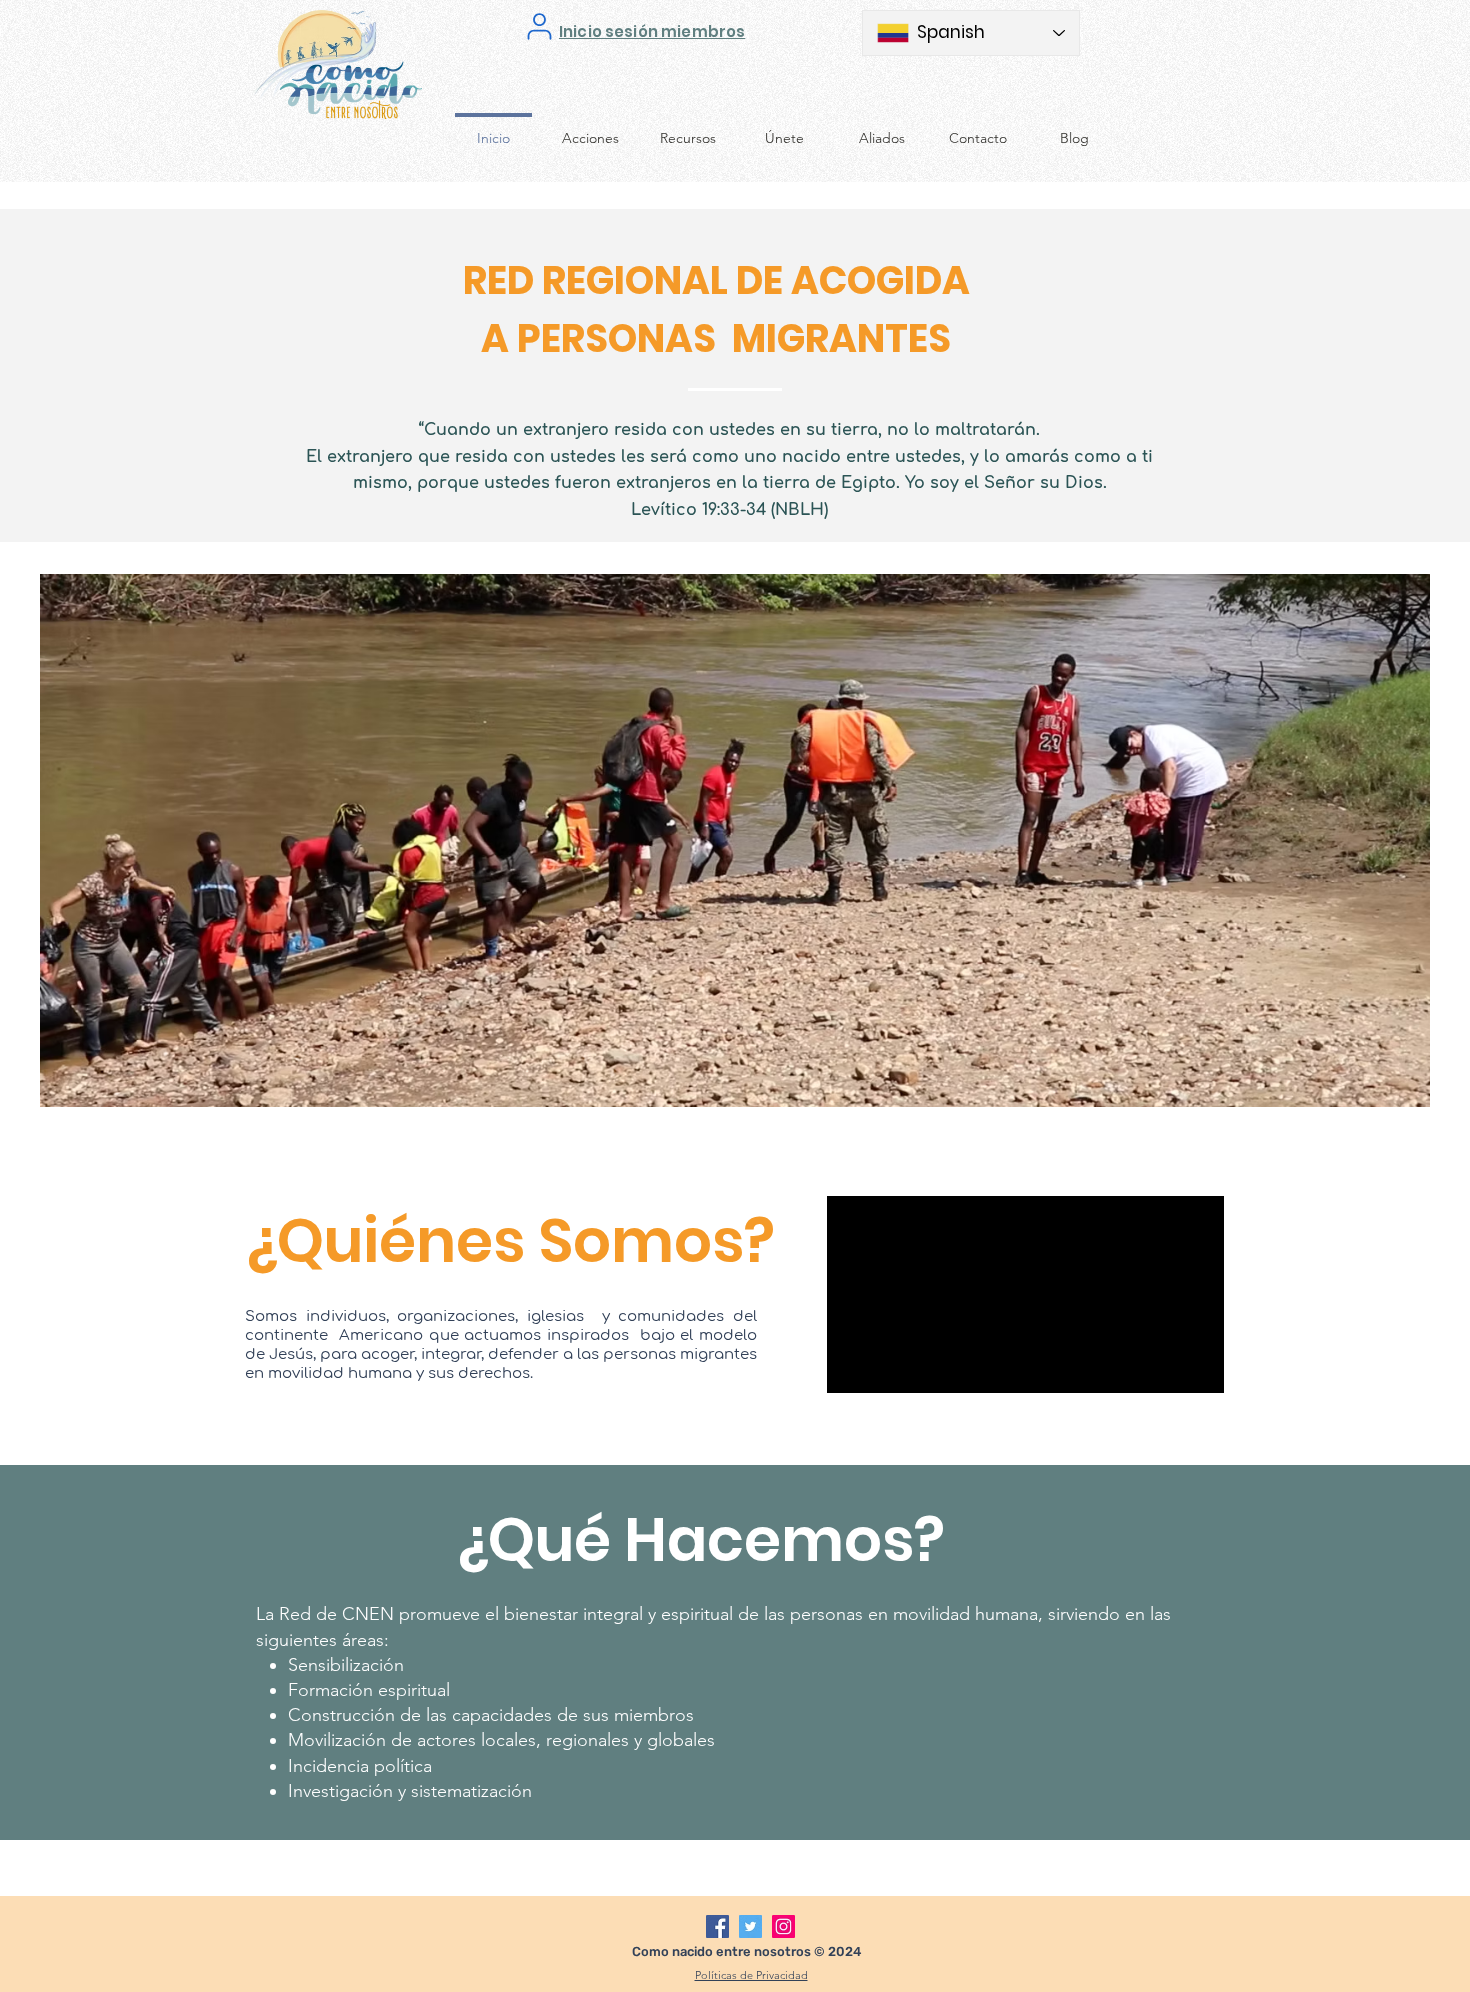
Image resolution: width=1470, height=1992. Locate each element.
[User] (539, 26)
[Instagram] (783, 1926)
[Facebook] (717, 1926)
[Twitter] (750, 1926)
